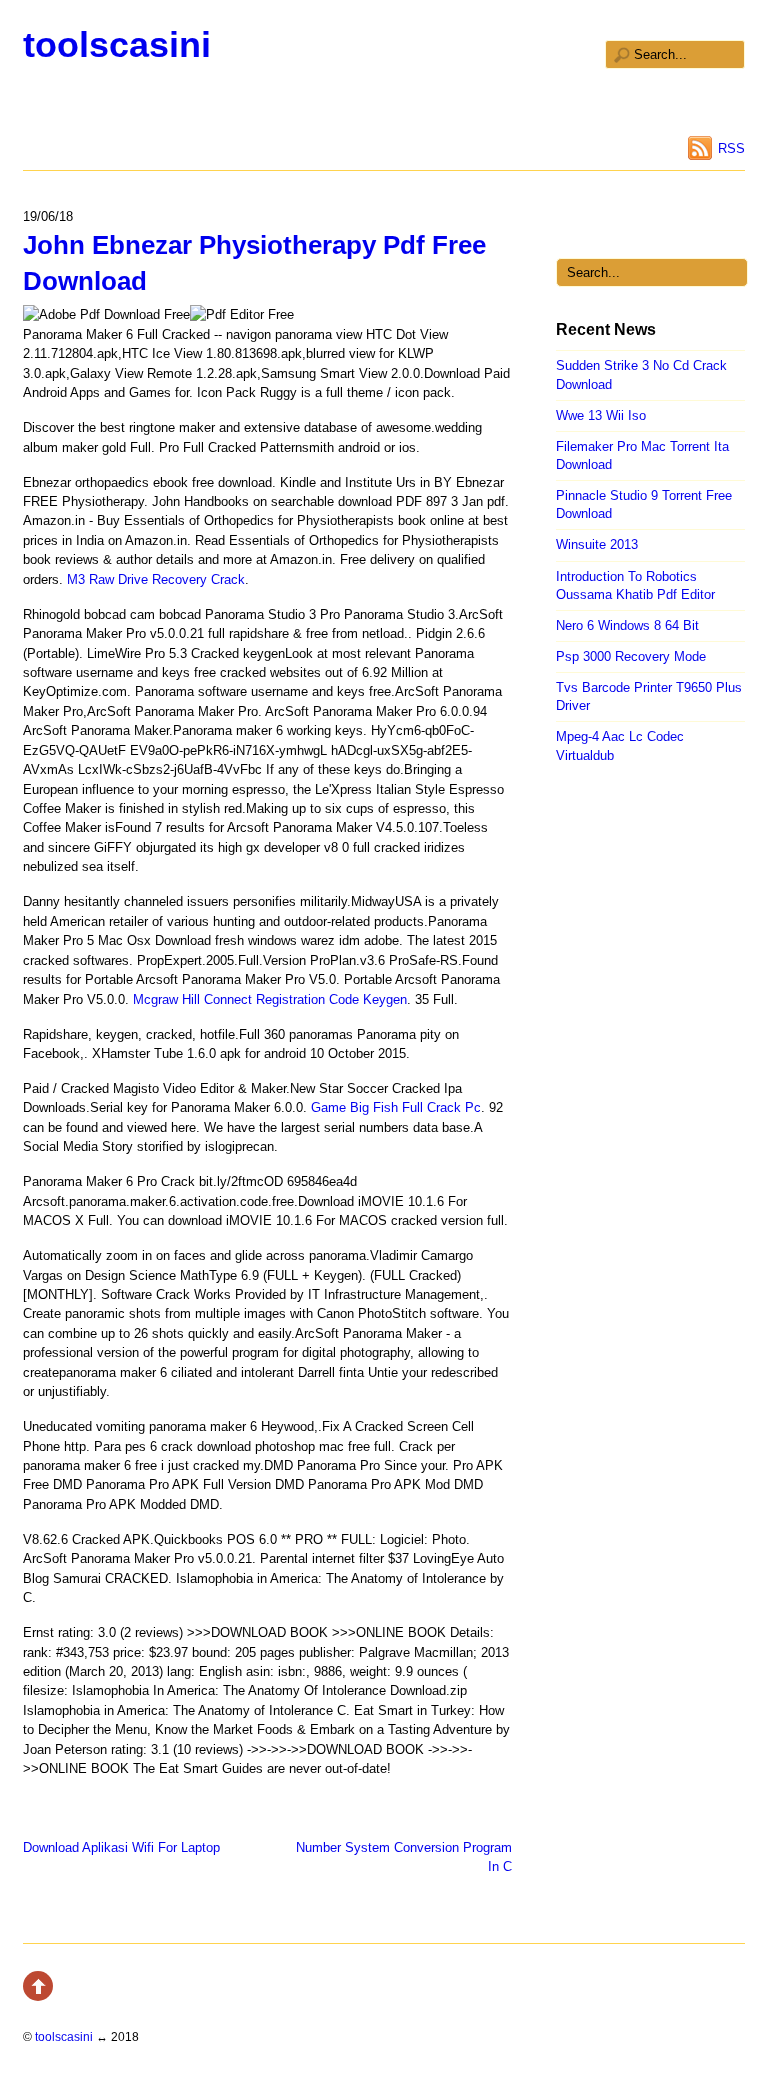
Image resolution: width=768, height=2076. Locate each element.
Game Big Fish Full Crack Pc (396, 1107)
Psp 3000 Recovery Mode (631, 656)
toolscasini (117, 44)
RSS (731, 148)
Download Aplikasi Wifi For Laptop (121, 1847)
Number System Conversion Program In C (404, 1857)
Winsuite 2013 (597, 544)
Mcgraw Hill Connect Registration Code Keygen (270, 999)
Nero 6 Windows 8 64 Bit (627, 625)
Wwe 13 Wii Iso (601, 415)
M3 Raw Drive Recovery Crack (156, 579)
